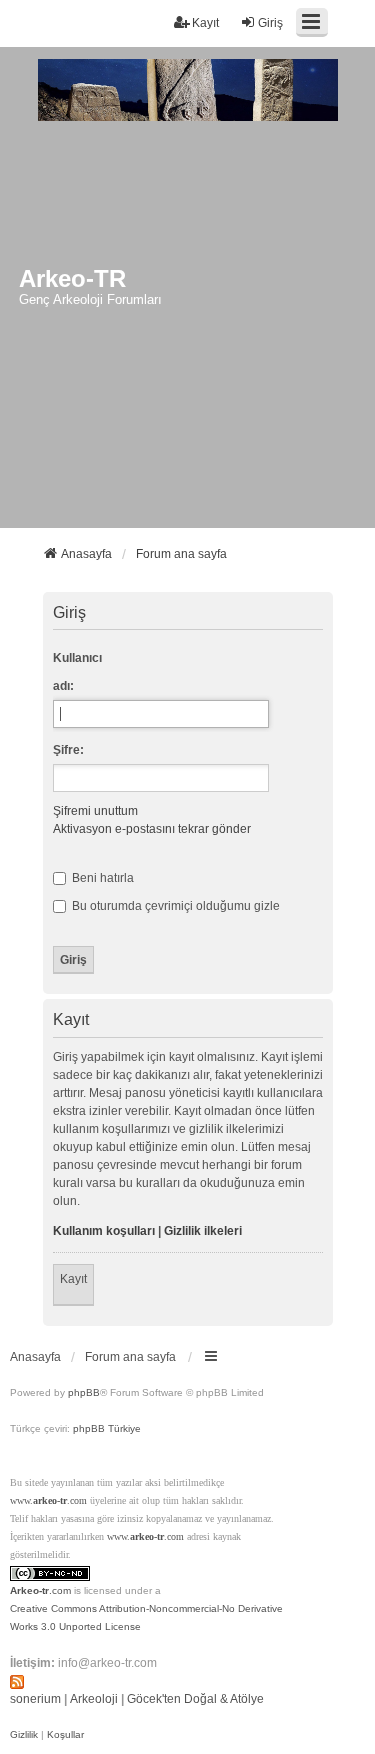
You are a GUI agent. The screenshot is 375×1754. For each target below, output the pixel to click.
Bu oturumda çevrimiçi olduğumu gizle (174, 906)
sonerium (35, 1699)
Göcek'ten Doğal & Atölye (195, 1699)
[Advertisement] (187, 330)
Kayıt (73, 1279)
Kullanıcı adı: (77, 672)
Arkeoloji (94, 1699)
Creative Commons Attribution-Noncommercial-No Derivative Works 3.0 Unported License (146, 1617)
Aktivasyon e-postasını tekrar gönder (152, 829)
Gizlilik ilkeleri (203, 1231)
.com (40, 1590)
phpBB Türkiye (107, 1428)
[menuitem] (24, 1735)
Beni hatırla (101, 878)
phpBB (84, 1392)
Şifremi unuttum (95, 811)
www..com (48, 1500)
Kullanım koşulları (104, 1231)
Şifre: (68, 750)
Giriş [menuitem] (270, 23)
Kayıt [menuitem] (205, 23)
